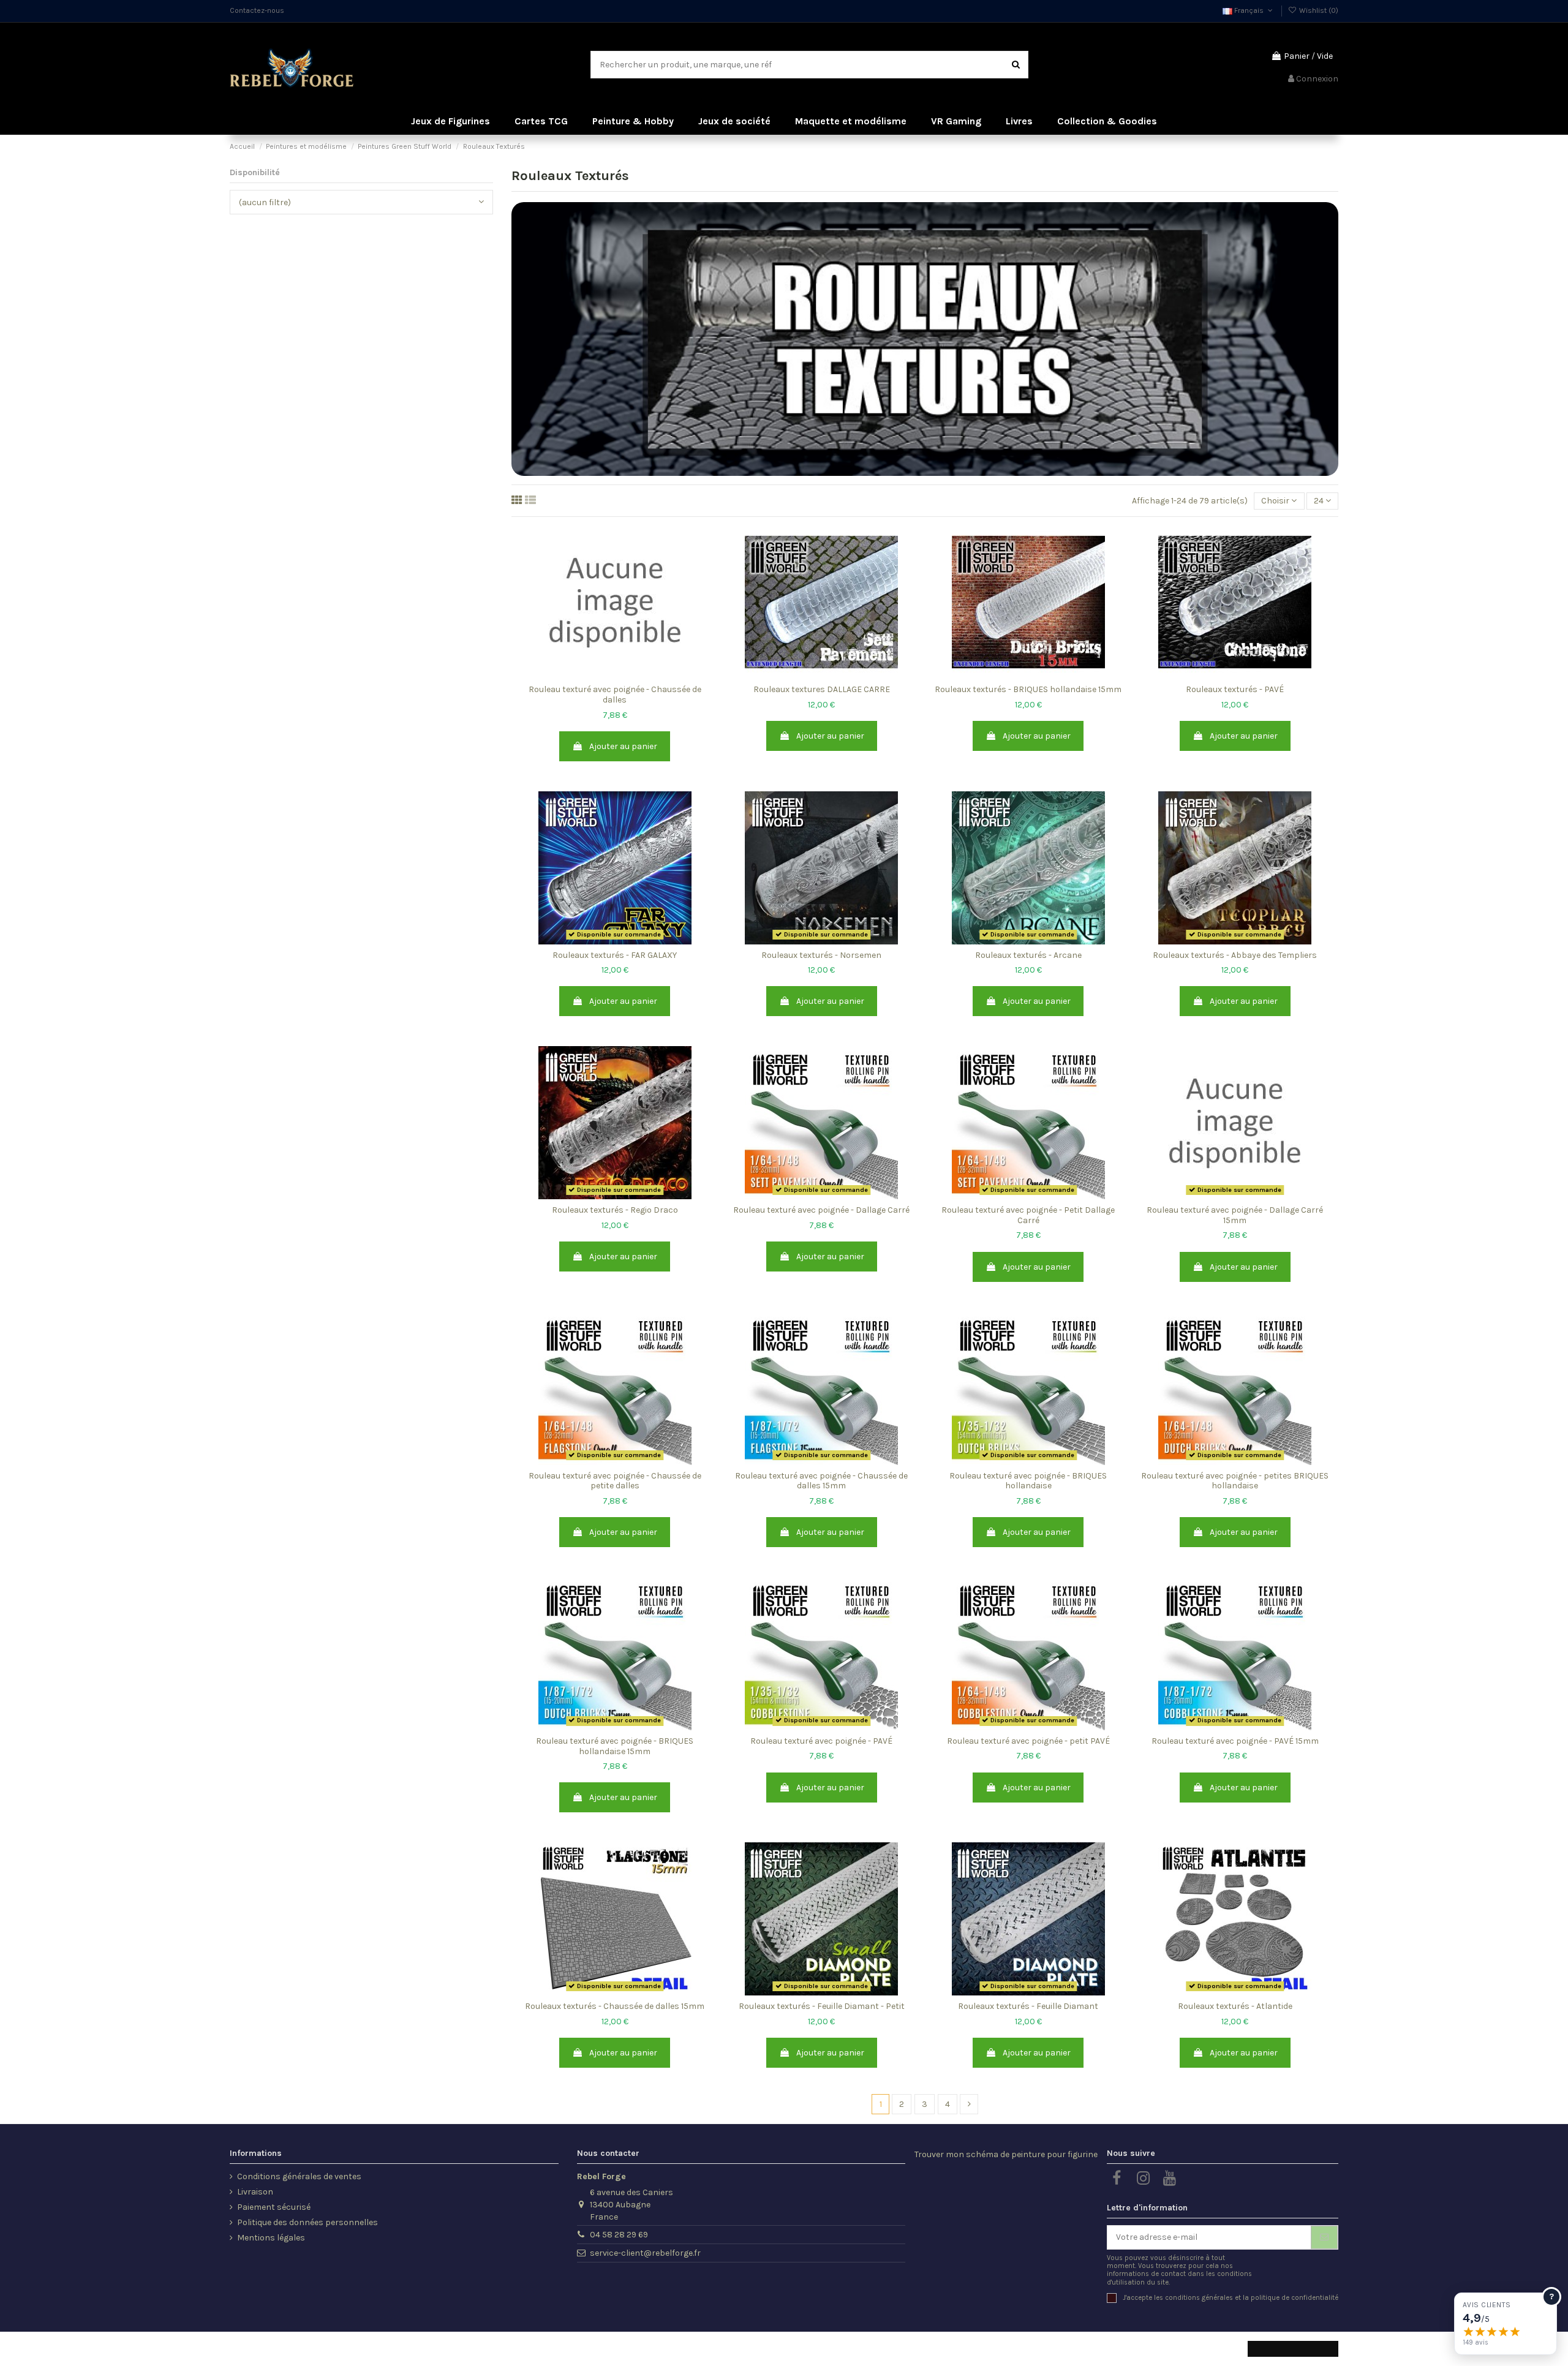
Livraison (255, 2192)
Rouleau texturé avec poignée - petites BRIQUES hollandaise (1235, 1481)
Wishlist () (1318, 10)
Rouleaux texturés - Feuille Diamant (1028, 2006)
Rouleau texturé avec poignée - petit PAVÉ (1028, 1741)
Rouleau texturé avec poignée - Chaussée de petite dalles (615, 1481)
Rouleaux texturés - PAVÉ (1235, 689)
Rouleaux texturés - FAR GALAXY (615, 955)
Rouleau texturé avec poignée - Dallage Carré (821, 1210)
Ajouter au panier (623, 746)
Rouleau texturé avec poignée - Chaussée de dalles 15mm (821, 1481)
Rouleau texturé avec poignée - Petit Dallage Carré (1028, 1215)
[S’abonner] (1324, 2237)
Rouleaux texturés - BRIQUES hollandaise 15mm (1028, 689)
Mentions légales (271, 2238)
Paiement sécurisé (274, 2207)
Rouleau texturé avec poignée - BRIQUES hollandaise (1028, 1481)
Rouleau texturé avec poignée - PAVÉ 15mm (1235, 1741)
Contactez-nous (257, 10)
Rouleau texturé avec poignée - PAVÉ (821, 1741)
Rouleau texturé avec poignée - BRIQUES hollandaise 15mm (615, 1746)
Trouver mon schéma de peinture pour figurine (1006, 2154)
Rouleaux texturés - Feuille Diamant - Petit (822, 2006)
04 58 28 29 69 (619, 2235)
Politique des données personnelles (307, 2222)
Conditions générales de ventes (299, 2176)
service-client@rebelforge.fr (645, 2253)
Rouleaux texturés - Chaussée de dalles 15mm (615, 2006)
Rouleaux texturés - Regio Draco (615, 1210)
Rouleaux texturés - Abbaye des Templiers (1235, 955)
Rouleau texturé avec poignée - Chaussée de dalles (615, 695)
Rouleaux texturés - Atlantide (1235, 2006)
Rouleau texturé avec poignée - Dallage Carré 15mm (1235, 1215)
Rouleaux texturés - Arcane (1028, 955)
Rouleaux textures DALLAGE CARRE (822, 689)
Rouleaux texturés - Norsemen (821, 955)
